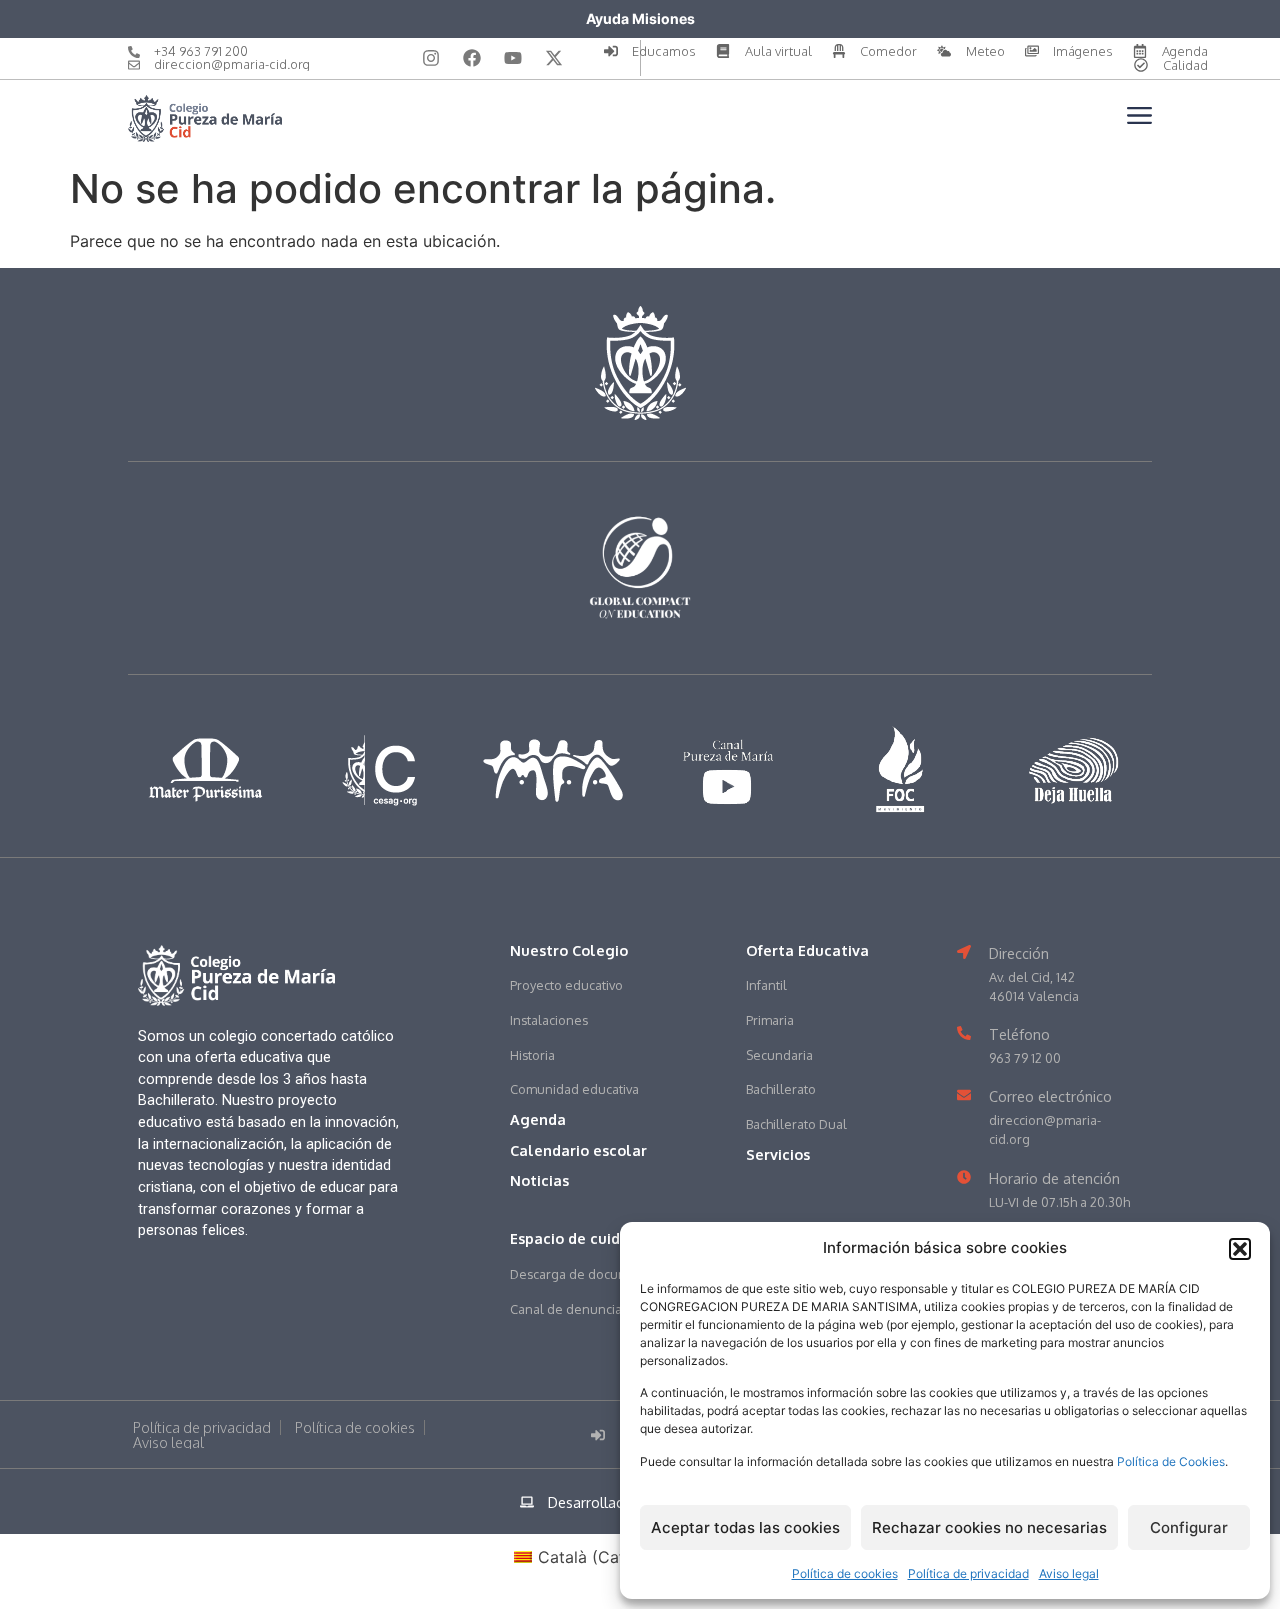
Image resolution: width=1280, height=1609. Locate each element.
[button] (1240, 1249)
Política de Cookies (1171, 1461)
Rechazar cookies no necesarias (989, 1527)
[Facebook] (472, 58)
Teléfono (1019, 1034)
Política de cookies (845, 1573)
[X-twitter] (554, 58)
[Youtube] (513, 58)
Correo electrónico (1050, 1096)
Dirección (1019, 953)
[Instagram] (431, 58)
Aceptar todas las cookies (745, 1527)
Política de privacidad (968, 1573)
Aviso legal (1069, 1573)
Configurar (1189, 1527)
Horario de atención (1054, 1178)
